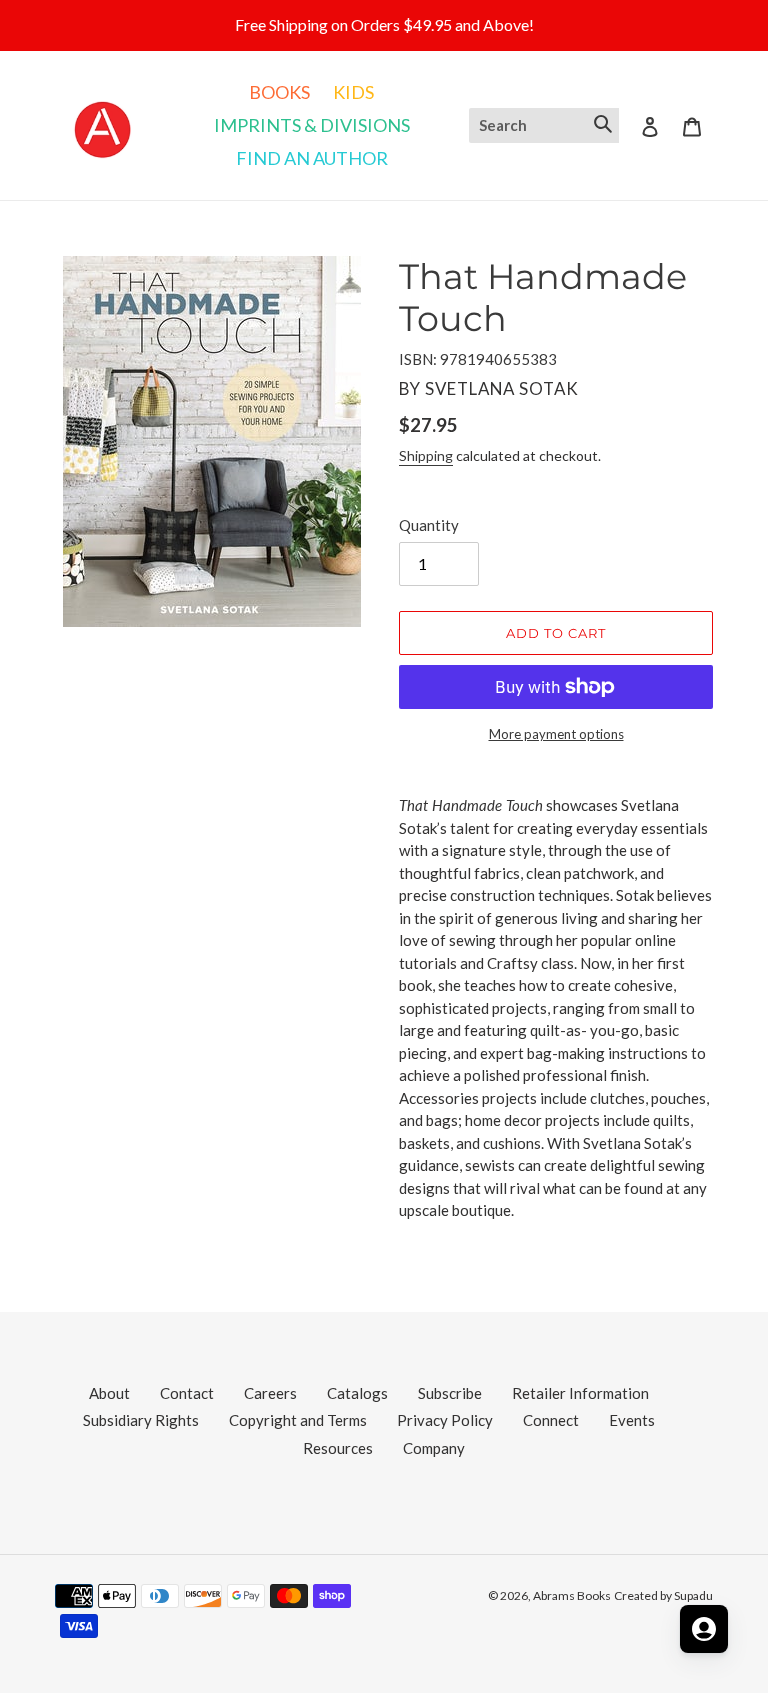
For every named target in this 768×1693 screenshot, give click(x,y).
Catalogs (357, 1393)
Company (434, 1448)
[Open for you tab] (704, 1629)
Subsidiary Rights (141, 1420)
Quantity (429, 525)
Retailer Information (580, 1393)
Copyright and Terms (298, 1420)
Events (632, 1420)
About (109, 1393)
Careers (270, 1393)
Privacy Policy (445, 1420)
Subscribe (450, 1393)
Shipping (426, 455)
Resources (338, 1448)
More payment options (556, 734)
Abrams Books (572, 1595)
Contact (187, 1393)
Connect (551, 1420)
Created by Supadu (663, 1595)
